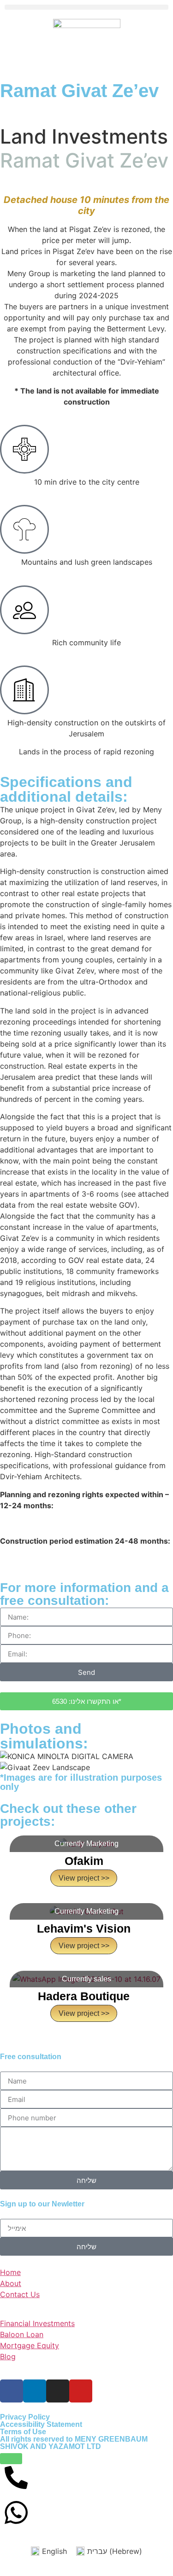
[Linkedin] (35, 2391)
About (11, 2283)
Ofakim (84, 1861)
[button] (86, 7)
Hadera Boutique (84, 1996)
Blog (8, 2356)
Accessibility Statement (41, 2424)
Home (10, 2272)
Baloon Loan (22, 2334)
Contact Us (20, 2294)
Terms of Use (23, 2432)
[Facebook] (12, 2391)
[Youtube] (81, 2391)
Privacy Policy (25, 2417)
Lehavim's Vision (84, 1928)
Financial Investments (37, 2323)
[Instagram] (58, 2391)
